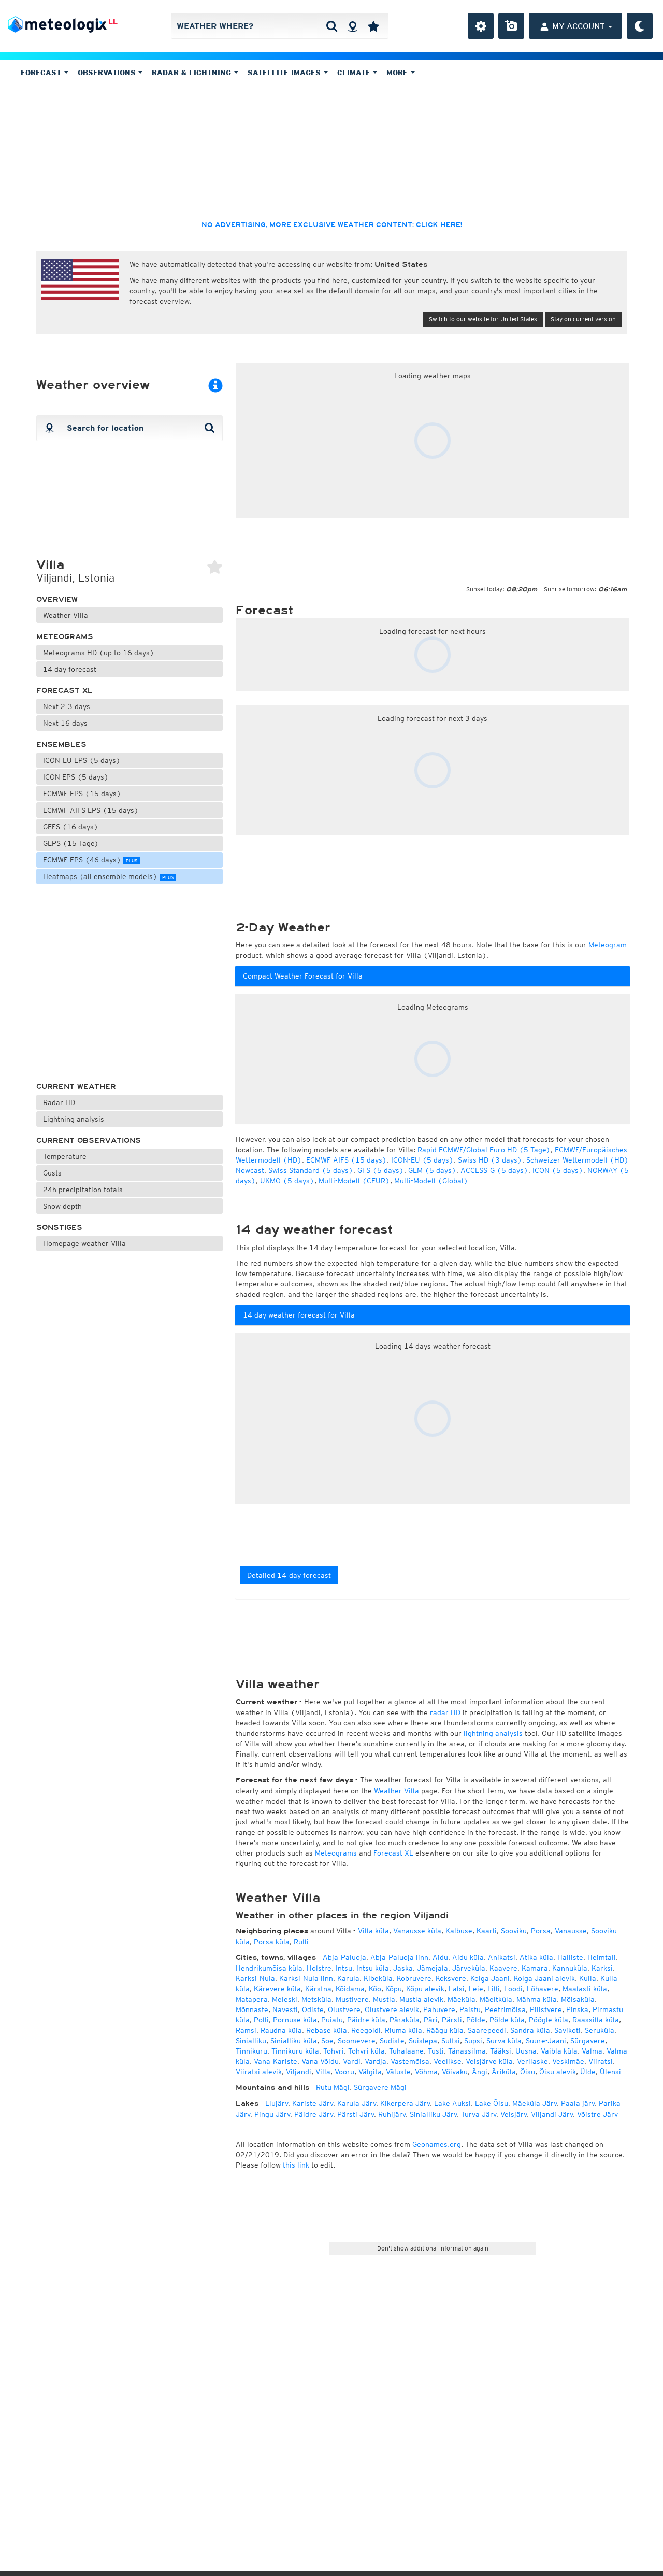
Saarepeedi (487, 2030)
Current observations (89, 1141)
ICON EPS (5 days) (76, 777)
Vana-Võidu (320, 2061)
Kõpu (394, 1989)
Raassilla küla (596, 2020)
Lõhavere (543, 1989)
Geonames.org (437, 2144)
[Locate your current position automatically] (352, 26)
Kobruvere (414, 1978)
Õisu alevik (558, 2072)
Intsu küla (373, 1968)
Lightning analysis (74, 1119)
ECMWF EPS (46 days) (90, 860)
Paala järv (578, 2103)
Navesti (285, 2009)
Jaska (403, 1968)
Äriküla (504, 2072)
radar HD (445, 1712)
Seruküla (600, 2030)
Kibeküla (378, 1978)
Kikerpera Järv (405, 2103)
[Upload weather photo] (511, 26)
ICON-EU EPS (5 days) (82, 760)
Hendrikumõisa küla (269, 1968)
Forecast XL (64, 691)
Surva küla (504, 2041)
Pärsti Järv (356, 2114)
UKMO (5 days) (287, 1181)
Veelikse (448, 2061)
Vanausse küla (417, 1931)
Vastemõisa (410, 2061)
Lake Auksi (452, 2103)
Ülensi (610, 2072)
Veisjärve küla (489, 2061)
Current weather (76, 1087)
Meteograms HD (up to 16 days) (99, 653)
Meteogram (608, 945)
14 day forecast (70, 669)
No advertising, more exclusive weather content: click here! (332, 225)
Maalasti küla (585, 1989)
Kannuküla (570, 1968)
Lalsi (457, 1989)
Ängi (480, 2072)
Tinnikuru (251, 2051)
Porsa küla (272, 1942)
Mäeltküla (496, 1999)
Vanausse (571, 1931)
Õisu (528, 2072)
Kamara (535, 1968)
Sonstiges (59, 1228)
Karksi (602, 1968)
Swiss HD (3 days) (490, 1160)
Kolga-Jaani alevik (544, 1978)
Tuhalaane (406, 2051)
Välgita (370, 2072)
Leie (476, 1989)
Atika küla (536, 1957)
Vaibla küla (559, 2051)
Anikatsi (502, 1957)
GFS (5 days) (381, 1170)
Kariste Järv (313, 2103)
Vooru (344, 2072)
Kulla (588, 1978)
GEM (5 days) (432, 1170)
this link (296, 2165)
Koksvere (451, 1978)
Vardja (376, 2061)
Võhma (426, 2072)
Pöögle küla (549, 2020)
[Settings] (481, 26)
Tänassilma (467, 2051)
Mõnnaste (252, 2009)
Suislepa (423, 2041)
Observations (108, 73)
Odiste (313, 2009)
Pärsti (452, 2020)
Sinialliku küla (294, 2041)
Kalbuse (459, 1931)
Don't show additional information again (433, 2248)
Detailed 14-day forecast (289, 1575)
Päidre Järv (314, 2114)
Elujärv (277, 2103)
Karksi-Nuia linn (306, 1978)
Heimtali (602, 1957)
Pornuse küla (295, 2020)
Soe (327, 2041)
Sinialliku (251, 2041)
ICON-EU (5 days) (422, 1160)
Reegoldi (366, 2030)
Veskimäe (568, 2061)
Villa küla (373, 1931)
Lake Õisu (492, 2103)
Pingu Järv (272, 2114)
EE (113, 21)
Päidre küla (366, 2020)
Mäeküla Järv (535, 2103)
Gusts (52, 1173)
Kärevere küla (277, 1989)
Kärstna (318, 1989)
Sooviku (514, 1931)
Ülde (588, 2072)
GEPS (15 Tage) (71, 843)
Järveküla (469, 1968)
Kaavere (503, 1968)
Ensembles (61, 745)
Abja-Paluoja (344, 1957)
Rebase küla (327, 2030)
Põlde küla (507, 2020)
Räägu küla (445, 2030)
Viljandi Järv (552, 2114)
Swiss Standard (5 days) (311, 1170)
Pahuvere (439, 2009)
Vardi (352, 2061)
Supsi (473, 2041)
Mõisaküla (578, 1999)
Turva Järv (479, 2114)
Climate (355, 73)
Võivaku (455, 2072)
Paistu (470, 2009)
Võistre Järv (597, 2114)
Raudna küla (281, 2030)
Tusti (436, 2051)
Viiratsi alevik (259, 2072)
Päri (431, 2020)
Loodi (513, 1989)
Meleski (285, 1999)
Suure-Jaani (546, 2041)
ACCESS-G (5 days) (494, 1170)
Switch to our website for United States (483, 319)
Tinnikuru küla (295, 2051)
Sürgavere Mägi (380, 2087)
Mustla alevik (421, 1999)
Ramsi (246, 2030)
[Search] (332, 26)
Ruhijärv (392, 2114)
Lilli (494, 1989)
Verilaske (532, 2061)
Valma (592, 2051)
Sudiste (392, 2041)
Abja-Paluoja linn (399, 1957)
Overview (57, 599)
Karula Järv (357, 2103)
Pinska (577, 2009)
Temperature (65, 1156)
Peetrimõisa (505, 2009)
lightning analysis (493, 1733)
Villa (323, 2072)
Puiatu (332, 2020)
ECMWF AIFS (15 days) (347, 1160)
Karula (348, 1978)
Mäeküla (462, 1999)
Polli (261, 2020)
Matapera (252, 1999)
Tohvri (334, 2051)
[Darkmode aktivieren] (640, 26)
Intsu (344, 1968)
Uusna (526, 2051)
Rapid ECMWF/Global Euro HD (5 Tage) (484, 1150)
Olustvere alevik (392, 2009)
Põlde (476, 2020)
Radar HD (59, 1102)
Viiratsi (601, 2061)
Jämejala (433, 1968)
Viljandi (299, 2072)
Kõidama (350, 1989)
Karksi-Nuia (255, 1978)
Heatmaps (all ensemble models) (108, 876)
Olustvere (344, 2009)
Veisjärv (514, 2114)
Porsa (541, 1931)
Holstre (319, 1968)
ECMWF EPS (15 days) (82, 794)
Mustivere (352, 1999)
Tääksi (501, 2051)
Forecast (42, 73)
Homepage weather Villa (84, 1243)
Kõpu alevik (425, 1989)
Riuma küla (403, 2030)
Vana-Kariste (276, 2061)
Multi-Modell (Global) (431, 1181)
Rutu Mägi (333, 2087)
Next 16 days (65, 723)
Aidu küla (468, 1957)
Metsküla (316, 1999)
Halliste (570, 1957)
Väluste (398, 2072)
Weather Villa (66, 615)
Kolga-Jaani (490, 1978)
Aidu (440, 1957)
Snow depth (62, 1206)
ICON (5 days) (558, 1170)
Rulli (301, 1942)
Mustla (384, 1999)
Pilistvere (546, 2009)
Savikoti (567, 2030)
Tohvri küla (366, 2051)
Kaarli (487, 1931)
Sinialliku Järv (433, 2114)
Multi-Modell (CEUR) (354, 1181)
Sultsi (451, 2041)
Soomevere (357, 2041)
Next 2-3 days (67, 706)
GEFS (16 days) (71, 827)
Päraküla (405, 2020)
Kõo (375, 1989)
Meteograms (65, 637)
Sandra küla (530, 2030)
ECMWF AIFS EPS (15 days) (91, 810)
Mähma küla (537, 1999)
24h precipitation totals (83, 1190)
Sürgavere (588, 2041)
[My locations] (373, 26)
